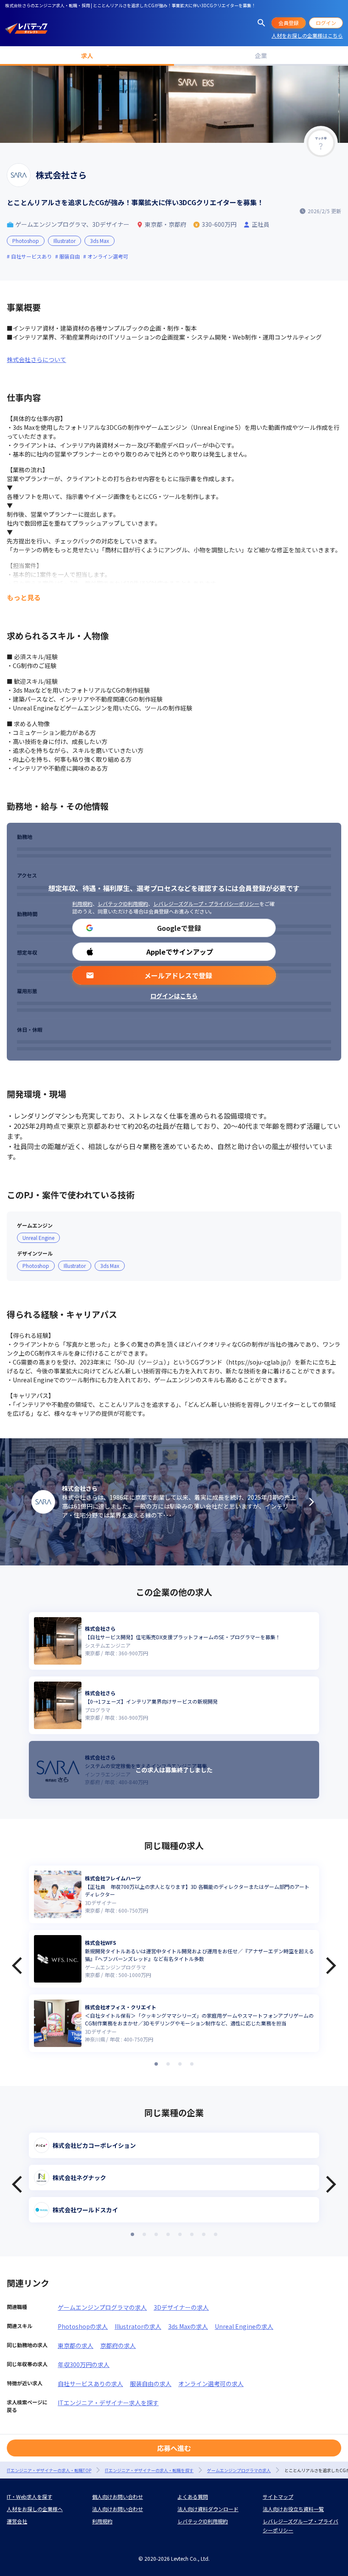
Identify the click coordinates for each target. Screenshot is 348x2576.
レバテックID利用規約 (123, 904)
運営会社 (17, 2521)
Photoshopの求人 (83, 2326)
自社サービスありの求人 (90, 2384)
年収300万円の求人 (84, 2364)
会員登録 (289, 23)
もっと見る (24, 597)
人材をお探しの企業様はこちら (307, 35)
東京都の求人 (76, 2345)
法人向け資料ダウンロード (208, 2509)
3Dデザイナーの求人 (181, 2307)
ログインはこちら (174, 996)
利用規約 (82, 904)
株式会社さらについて (36, 359)
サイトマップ (278, 2497)
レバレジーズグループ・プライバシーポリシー (206, 904)
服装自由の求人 (151, 2384)
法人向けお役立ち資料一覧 (293, 2509)
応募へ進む (174, 2448)
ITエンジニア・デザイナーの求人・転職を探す (149, 2470)
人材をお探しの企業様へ (35, 2509)
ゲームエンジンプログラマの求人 (102, 2307)
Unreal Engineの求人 (244, 2326)
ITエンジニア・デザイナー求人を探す (108, 2403)
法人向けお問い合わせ (118, 2509)
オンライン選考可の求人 (211, 2384)
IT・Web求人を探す (29, 2497)
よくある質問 (193, 2497)
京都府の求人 (118, 2345)
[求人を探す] (261, 23)
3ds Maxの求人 (188, 2326)
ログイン (326, 23)
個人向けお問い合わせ (118, 2497)
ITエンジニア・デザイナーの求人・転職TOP (49, 2470)
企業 (261, 56)
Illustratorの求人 (138, 2326)
